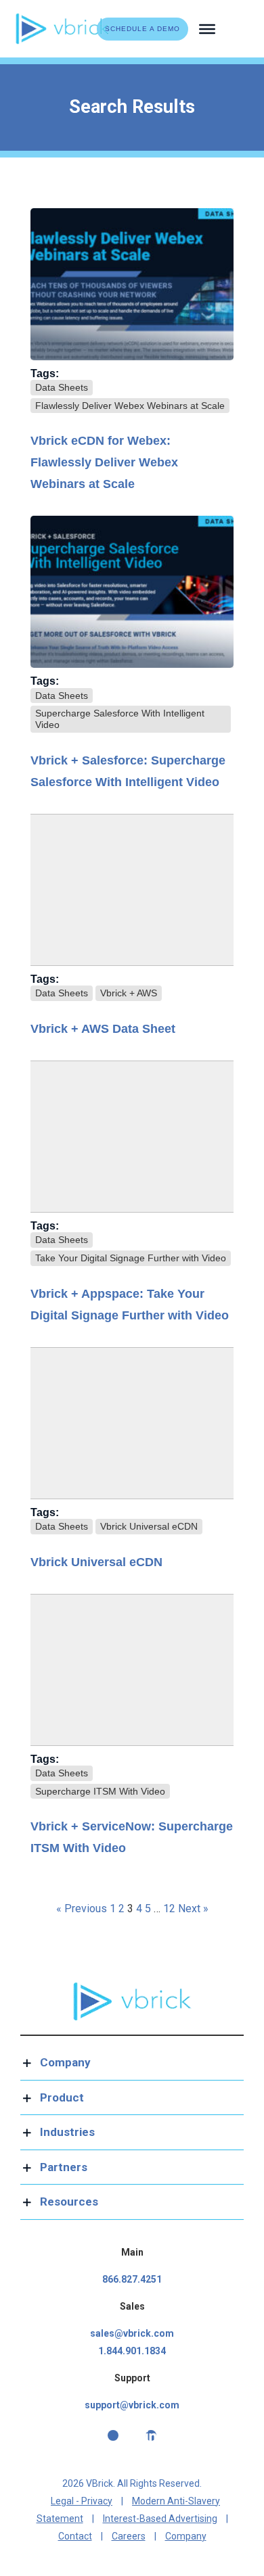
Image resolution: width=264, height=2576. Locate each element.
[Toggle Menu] (207, 28)
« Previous (82, 1909)
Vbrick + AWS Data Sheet (103, 1029)
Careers (129, 2536)
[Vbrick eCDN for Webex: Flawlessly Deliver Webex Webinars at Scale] (132, 284)
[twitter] (113, 2435)
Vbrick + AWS (129, 993)
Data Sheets (62, 387)
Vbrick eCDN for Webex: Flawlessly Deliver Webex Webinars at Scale (104, 462)
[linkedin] (151, 2435)
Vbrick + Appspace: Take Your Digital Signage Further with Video (130, 1305)
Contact (75, 2536)
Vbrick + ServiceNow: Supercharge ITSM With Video (132, 1837)
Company (186, 2536)
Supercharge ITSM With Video (100, 1791)
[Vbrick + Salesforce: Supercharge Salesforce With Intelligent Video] (132, 592)
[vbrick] (63, 18)
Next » (193, 1909)
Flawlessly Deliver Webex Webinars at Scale (130, 406)
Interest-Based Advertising (160, 2519)
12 (169, 1909)
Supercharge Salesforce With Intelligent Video (120, 719)
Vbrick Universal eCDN (149, 1526)
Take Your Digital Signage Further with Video (131, 1258)
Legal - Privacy (82, 2501)
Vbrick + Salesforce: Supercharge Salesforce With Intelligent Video (128, 771)
